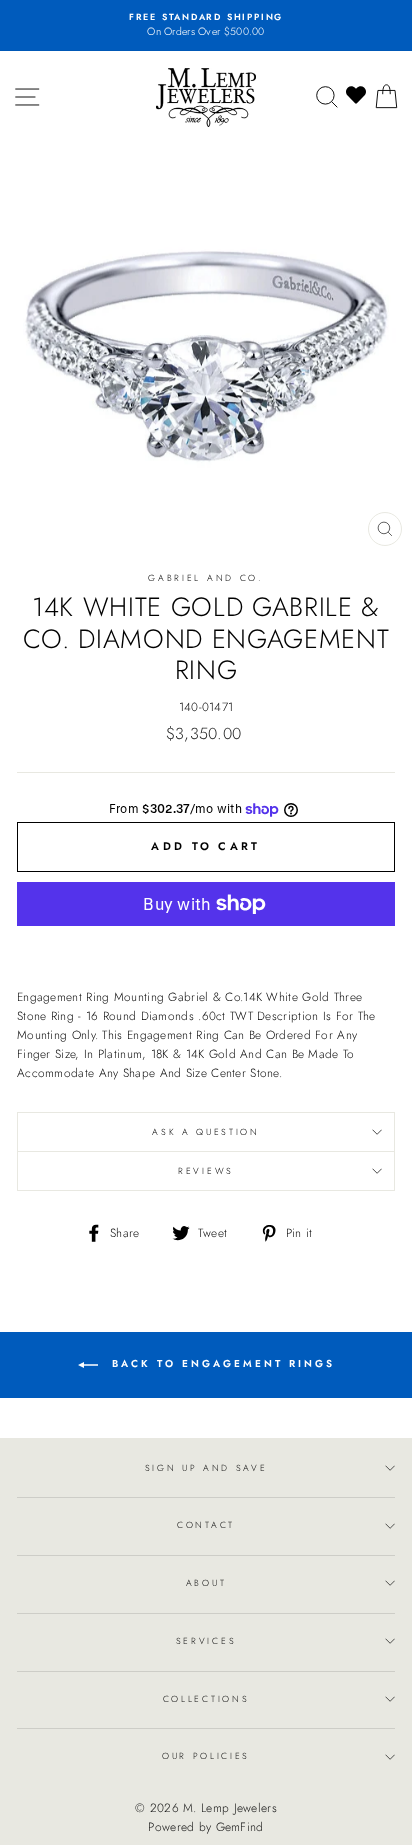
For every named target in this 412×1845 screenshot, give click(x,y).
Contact (206, 1524)
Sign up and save (206, 1467)
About (206, 1582)
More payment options (206, 947)
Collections (206, 1698)
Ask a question (206, 1131)
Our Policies (206, 1755)
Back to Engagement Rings (220, 1363)
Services (206, 1640)
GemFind (240, 1827)
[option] (206, 25)
